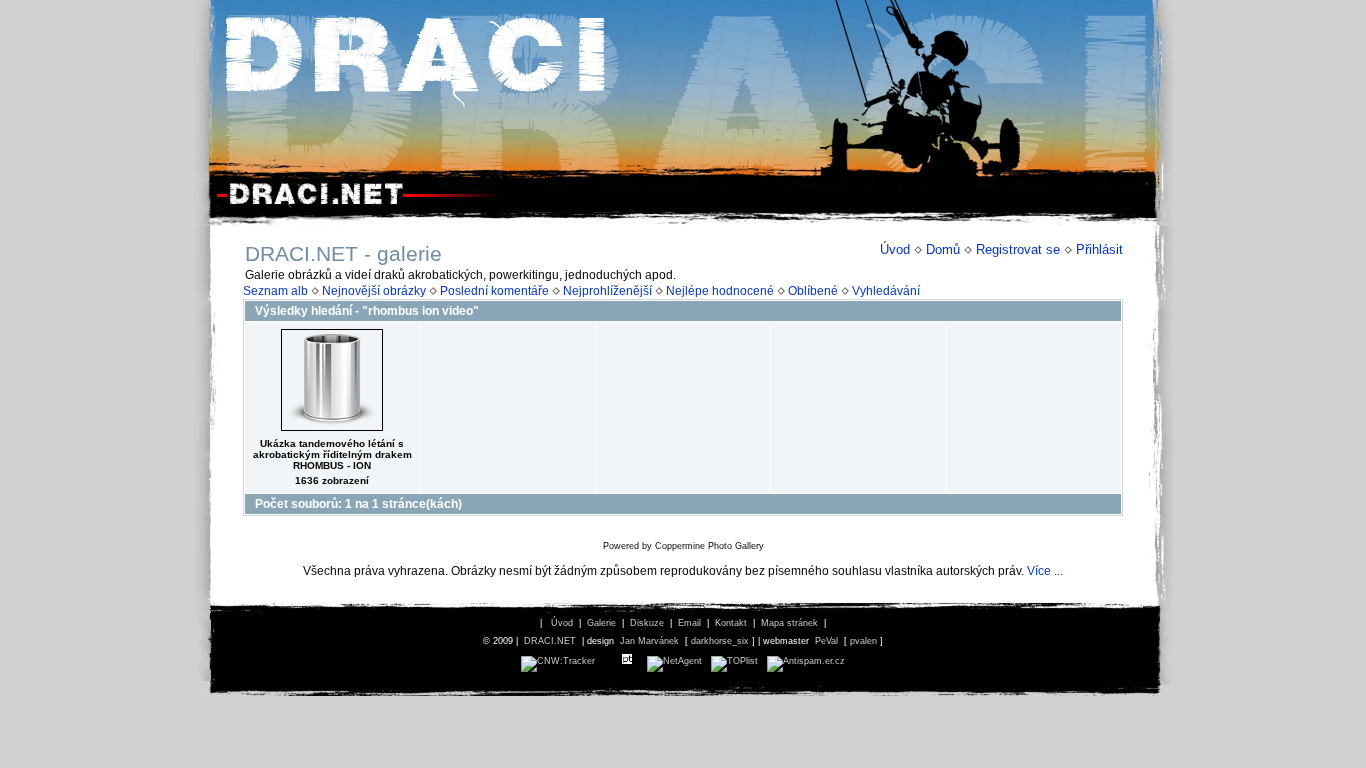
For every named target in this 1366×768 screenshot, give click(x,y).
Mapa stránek (789, 623)
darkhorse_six (720, 641)
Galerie (601, 623)
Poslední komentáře (494, 291)
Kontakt (731, 623)
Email (689, 623)
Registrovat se (1018, 249)
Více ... (1045, 571)
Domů (943, 249)
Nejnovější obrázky (374, 291)
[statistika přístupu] (558, 661)
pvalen (863, 641)
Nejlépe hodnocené (720, 291)
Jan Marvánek (649, 641)
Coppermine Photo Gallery (709, 546)
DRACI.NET (550, 641)
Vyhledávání (886, 291)
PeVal (826, 641)
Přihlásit (1099, 249)
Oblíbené (813, 291)
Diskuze (647, 623)
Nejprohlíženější (607, 291)
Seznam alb (275, 291)
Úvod (895, 249)
